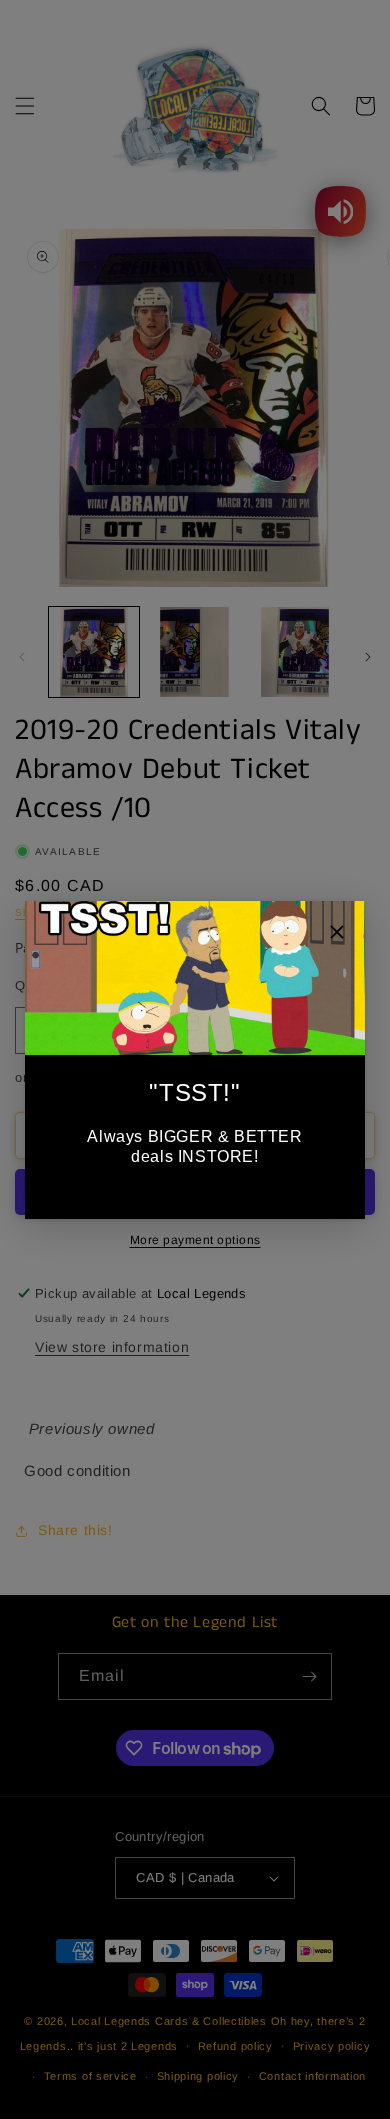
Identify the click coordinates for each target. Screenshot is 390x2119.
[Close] (337, 934)
